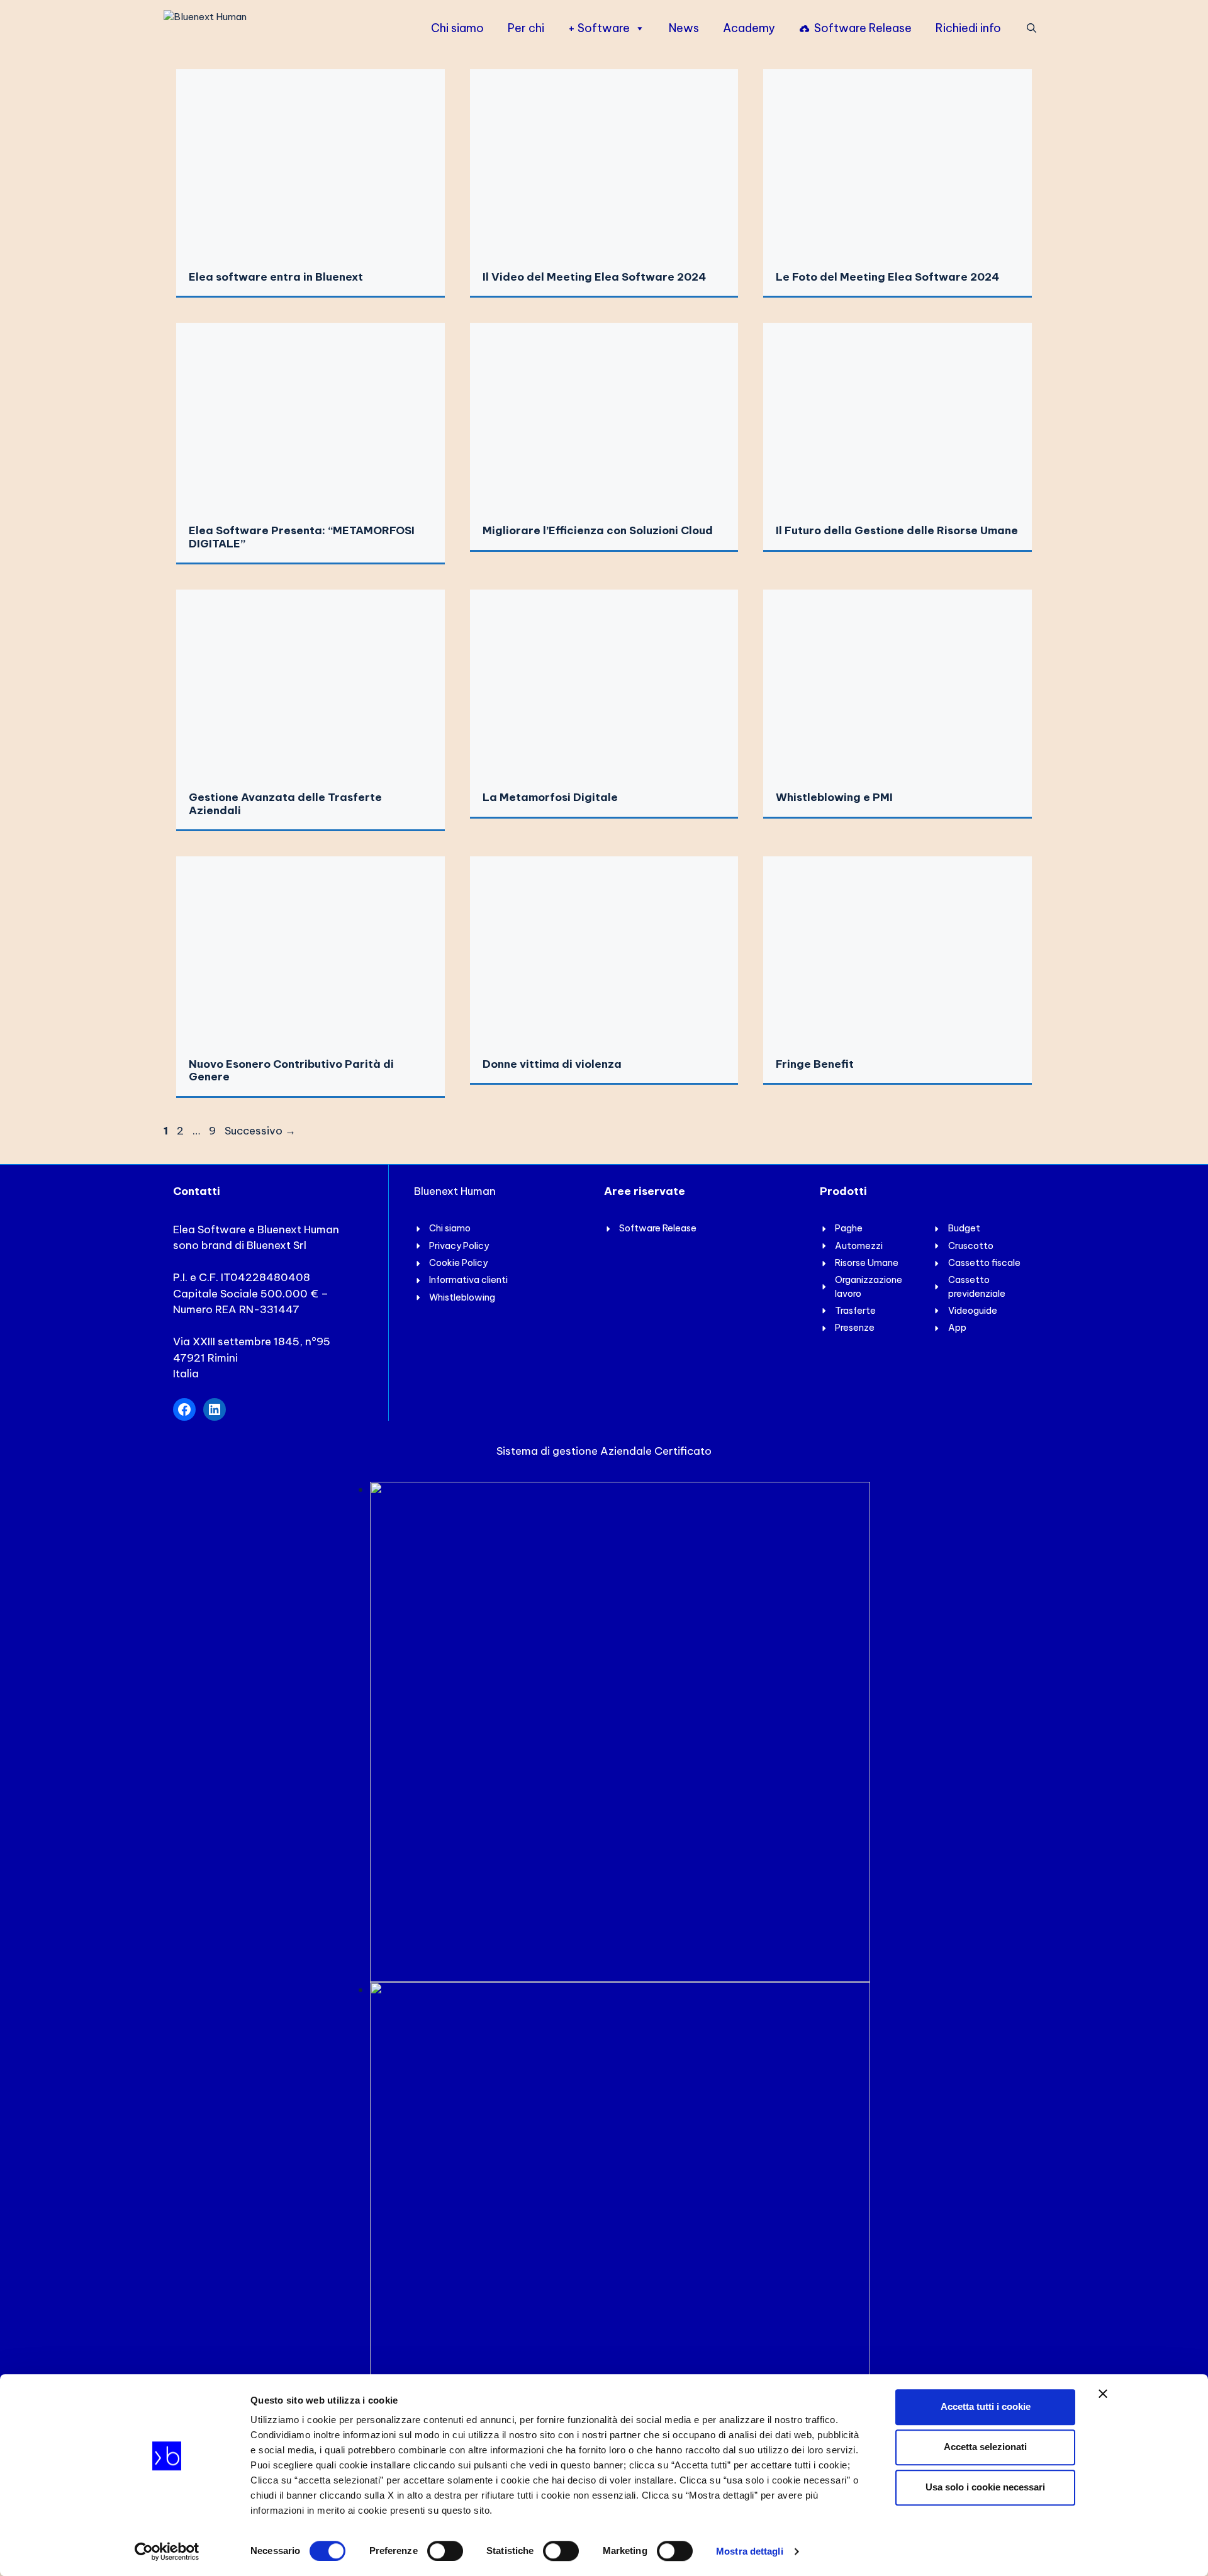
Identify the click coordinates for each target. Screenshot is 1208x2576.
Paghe (849, 1228)
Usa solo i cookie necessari (985, 2487)
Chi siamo (457, 28)
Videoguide (973, 1311)
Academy (749, 28)
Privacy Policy (459, 1246)
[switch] (445, 2551)
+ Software (599, 28)
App (957, 1328)
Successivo (260, 1131)
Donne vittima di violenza (552, 1064)
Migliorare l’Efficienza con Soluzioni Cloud (598, 530)
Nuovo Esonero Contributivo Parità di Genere (291, 1070)
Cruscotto (971, 1246)
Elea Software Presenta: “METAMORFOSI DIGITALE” (302, 537)
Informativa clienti (468, 1280)
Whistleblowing (462, 1297)
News (684, 28)
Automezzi (859, 1246)
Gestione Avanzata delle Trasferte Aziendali (285, 804)
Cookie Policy (458, 1263)
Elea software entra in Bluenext (276, 277)
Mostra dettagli (750, 2551)
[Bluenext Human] (205, 26)
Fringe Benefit (815, 1064)
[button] (1032, 28)
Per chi (526, 28)
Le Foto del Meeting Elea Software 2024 (887, 277)
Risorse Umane (867, 1263)
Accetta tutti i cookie (986, 2406)
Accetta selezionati (985, 2447)
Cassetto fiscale (984, 1263)
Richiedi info (968, 28)
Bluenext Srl (277, 1245)
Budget (964, 1228)
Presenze (855, 1328)
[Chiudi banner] (1103, 2394)
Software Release (863, 28)
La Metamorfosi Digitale (550, 797)
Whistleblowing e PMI (834, 797)
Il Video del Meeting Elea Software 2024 (594, 277)
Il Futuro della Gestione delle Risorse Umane (897, 530)
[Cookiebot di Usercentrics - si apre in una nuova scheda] (167, 2551)
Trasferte (855, 1311)
